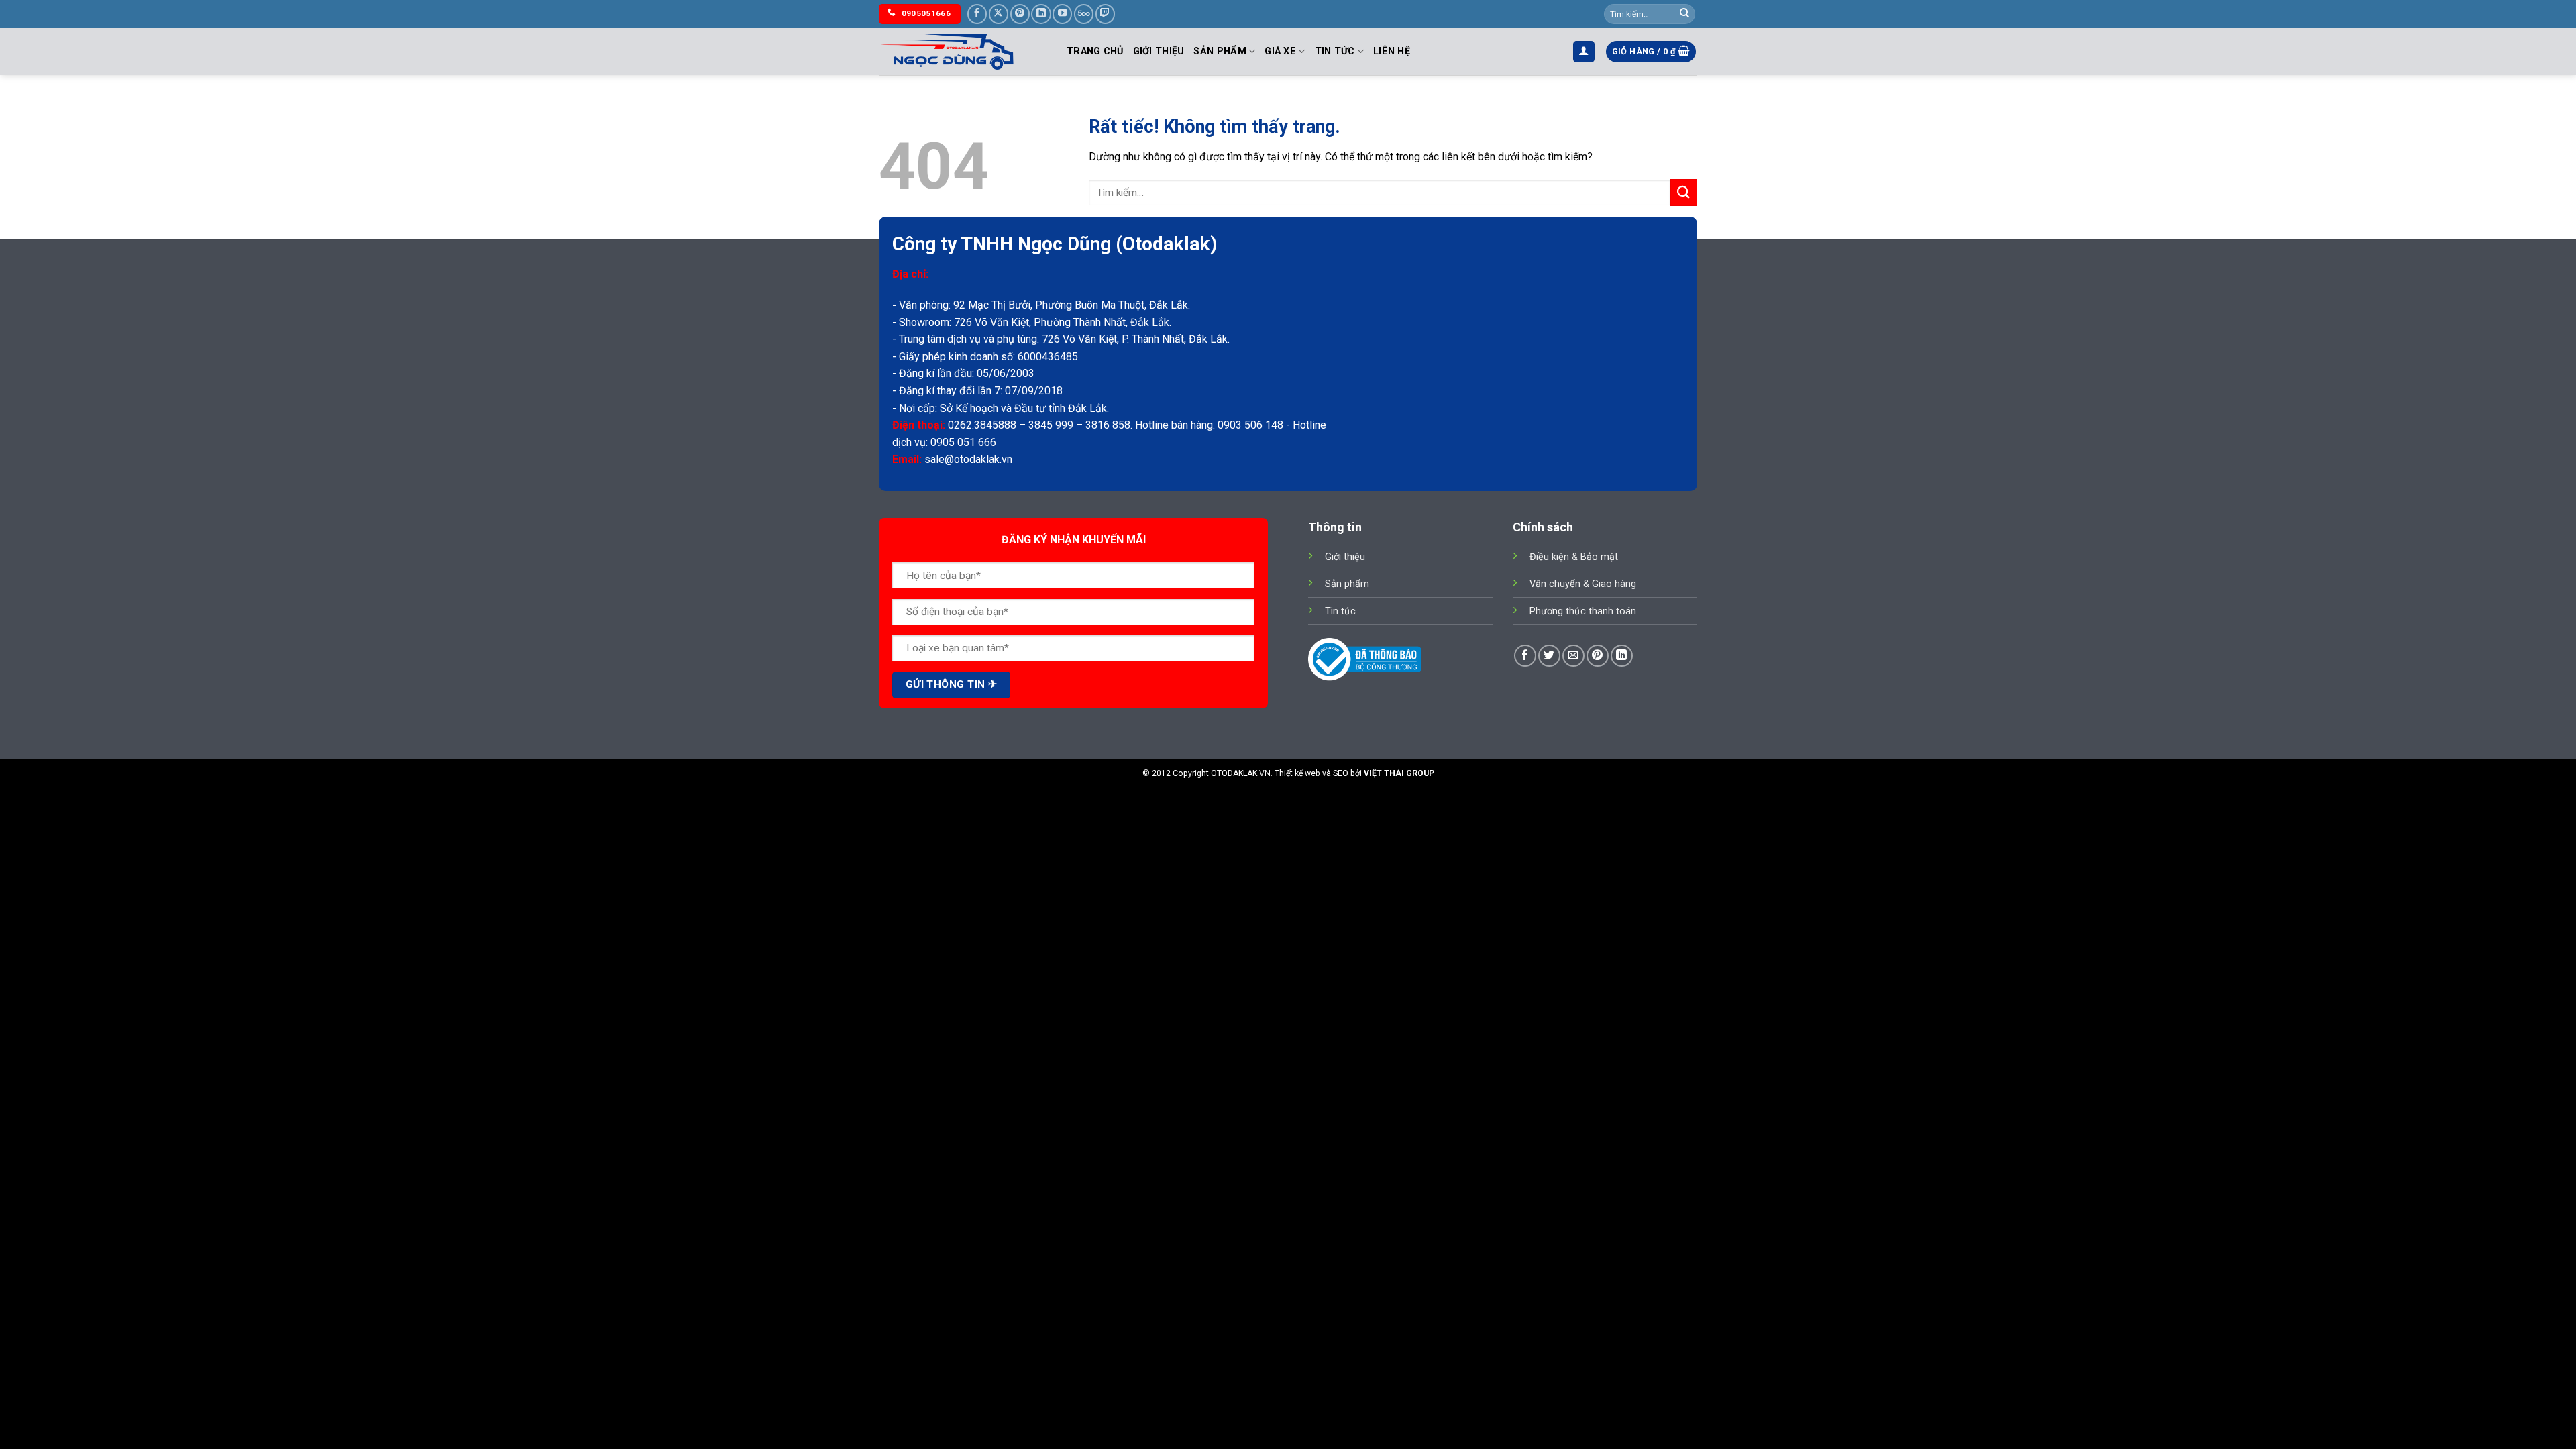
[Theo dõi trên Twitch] (1105, 14)
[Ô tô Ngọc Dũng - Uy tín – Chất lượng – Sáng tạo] (963, 52)
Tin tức (1335, 51)
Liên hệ (1392, 51)
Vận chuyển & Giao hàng (1583, 584)
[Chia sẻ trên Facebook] (1525, 656)
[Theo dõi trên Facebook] (977, 14)
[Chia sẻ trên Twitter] (1549, 656)
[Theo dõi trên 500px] (1084, 14)
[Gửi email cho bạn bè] (1573, 656)
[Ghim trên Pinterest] (1598, 656)
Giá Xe (1280, 51)
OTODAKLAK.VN (1241, 773)
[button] (1584, 52)
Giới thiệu (1159, 51)
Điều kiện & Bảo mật (1574, 557)
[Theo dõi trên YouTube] (1062, 14)
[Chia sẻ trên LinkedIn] (1622, 656)
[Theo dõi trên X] (999, 14)
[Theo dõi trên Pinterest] (1020, 14)
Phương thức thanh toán (1583, 611)
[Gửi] (1684, 14)
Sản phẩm (1220, 51)
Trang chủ (1095, 51)
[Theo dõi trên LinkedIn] (1041, 14)
